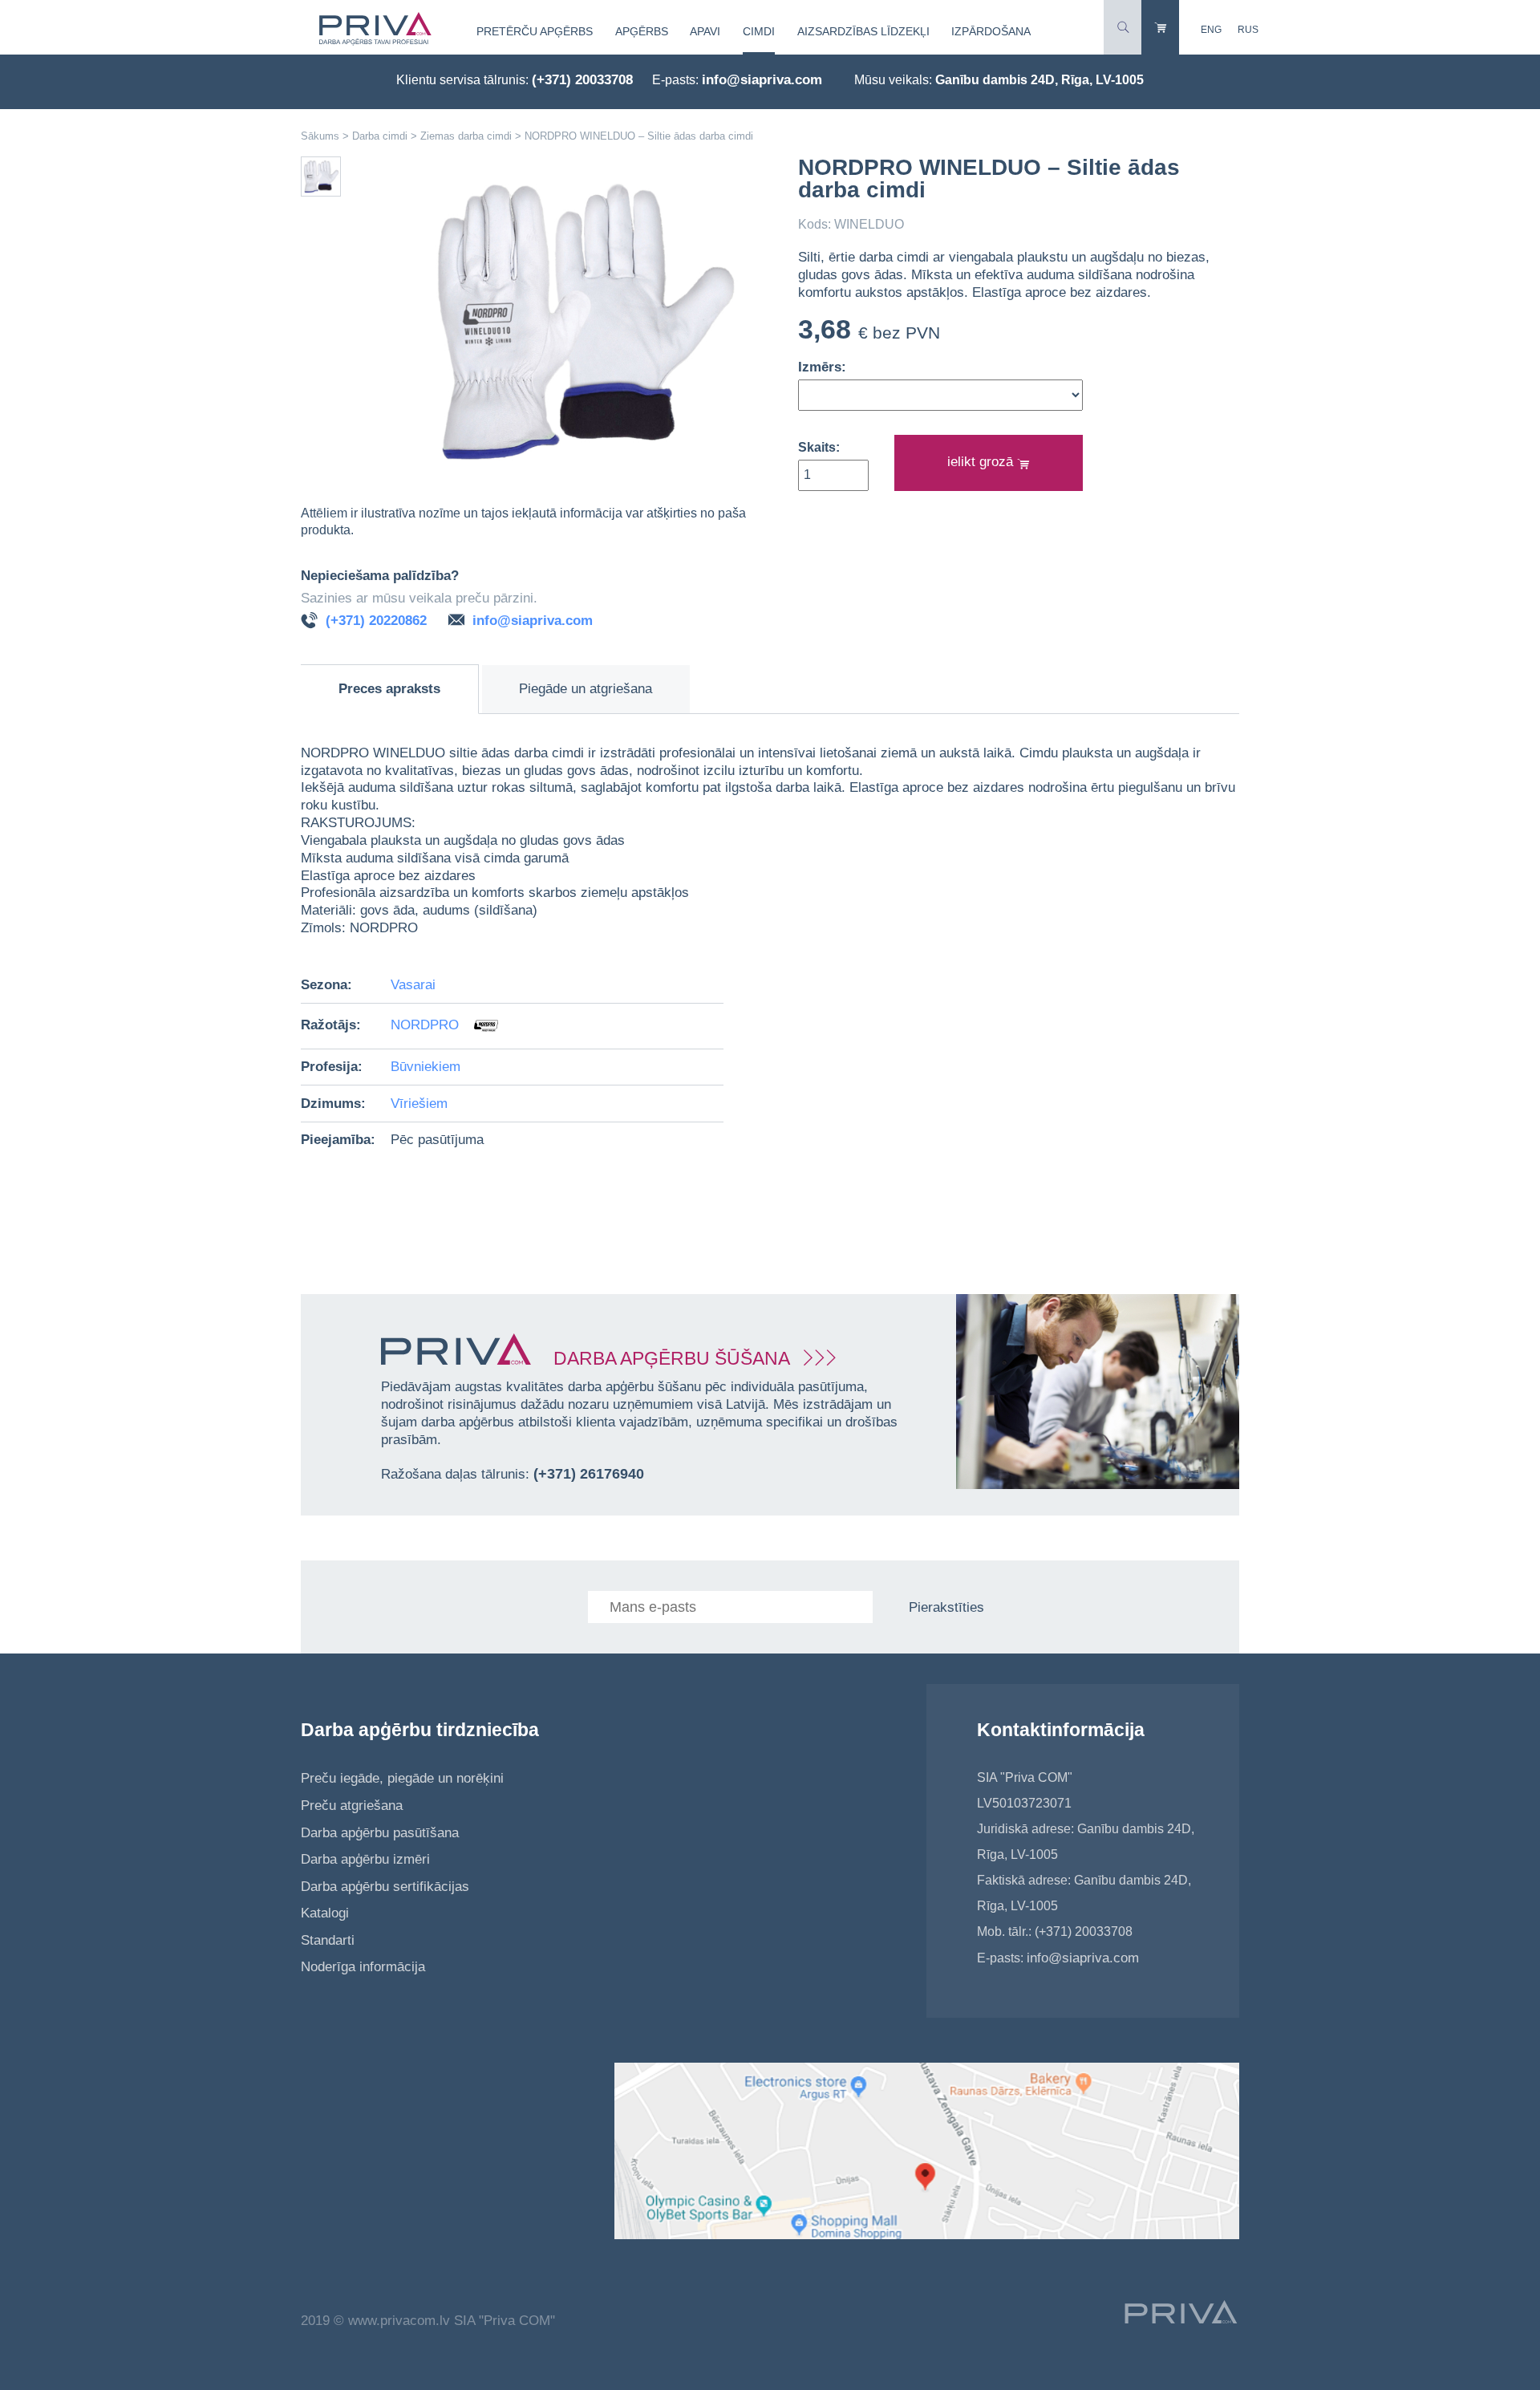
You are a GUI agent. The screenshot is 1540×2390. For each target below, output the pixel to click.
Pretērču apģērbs (535, 31)
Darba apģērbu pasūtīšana (380, 1833)
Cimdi (759, 31)
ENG (1211, 30)
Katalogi (325, 1913)
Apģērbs (642, 31)
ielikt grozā (982, 462)
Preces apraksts (389, 689)
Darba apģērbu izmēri (365, 1859)
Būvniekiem (426, 1067)
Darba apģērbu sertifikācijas (385, 1887)
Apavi (705, 31)
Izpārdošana (991, 31)
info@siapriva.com (762, 80)
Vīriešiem (419, 1104)
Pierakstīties (946, 1607)
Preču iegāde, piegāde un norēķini (402, 1778)
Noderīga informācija (363, 1967)
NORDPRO (427, 1025)
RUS (1248, 30)
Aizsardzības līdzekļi (863, 31)
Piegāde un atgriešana (586, 689)
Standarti (328, 1940)
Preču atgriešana (352, 1806)
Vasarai (413, 985)
